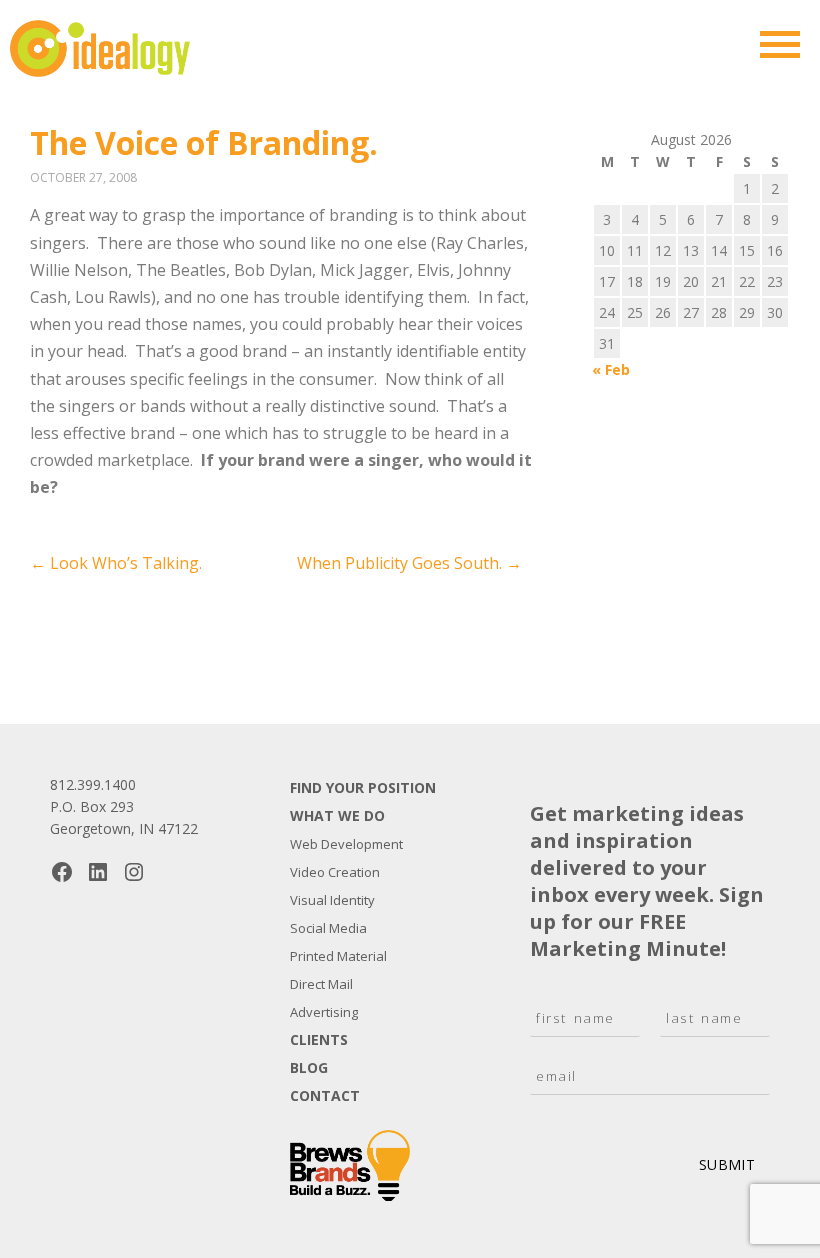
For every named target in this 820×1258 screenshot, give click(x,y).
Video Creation (335, 872)
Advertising (324, 1012)
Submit (727, 1164)
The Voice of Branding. (204, 142)
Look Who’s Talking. (116, 563)
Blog (309, 1067)
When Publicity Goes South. (409, 563)
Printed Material (338, 956)
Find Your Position (363, 787)
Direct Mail (321, 984)
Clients (319, 1039)
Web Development (346, 844)
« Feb (611, 369)
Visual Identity (332, 900)
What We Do (337, 815)
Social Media (328, 928)
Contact (325, 1095)
